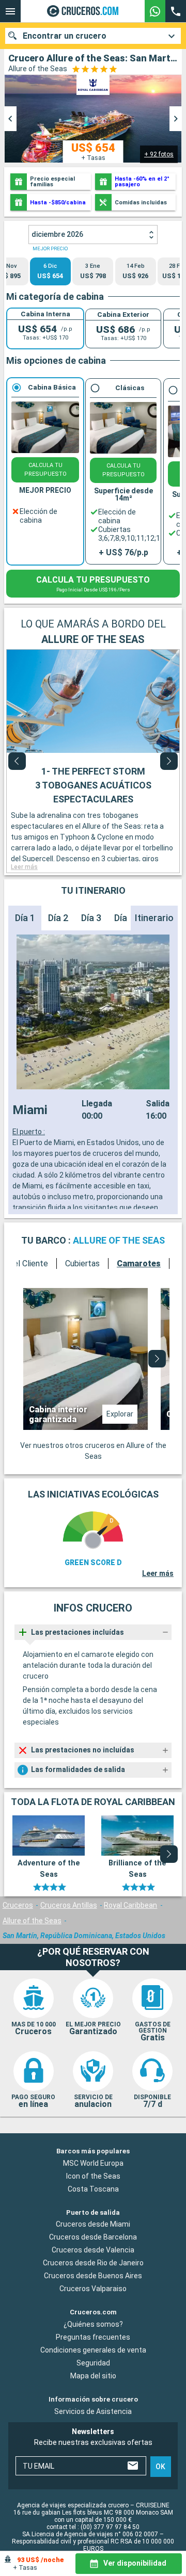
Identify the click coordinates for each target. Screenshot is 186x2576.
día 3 (91, 918)
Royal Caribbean (130, 1905)
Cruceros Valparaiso (93, 2289)
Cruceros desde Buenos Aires (93, 2276)
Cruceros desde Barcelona (93, 2237)
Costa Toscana (93, 2188)
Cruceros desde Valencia (93, 2250)
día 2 (58, 918)
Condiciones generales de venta (93, 2350)
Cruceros (18, 1905)
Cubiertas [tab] (82, 1263)
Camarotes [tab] (139, 1263)
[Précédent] (17, 761)
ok (160, 2466)
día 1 (25, 918)
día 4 (124, 918)
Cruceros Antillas (69, 1905)
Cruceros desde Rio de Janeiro (93, 2263)
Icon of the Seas (93, 2176)
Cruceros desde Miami (93, 2224)
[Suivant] (169, 761)
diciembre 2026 (57, 234)
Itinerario (154, 918)
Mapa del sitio (93, 2376)
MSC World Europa (93, 2163)
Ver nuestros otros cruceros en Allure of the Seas (93, 1451)
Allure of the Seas (32, 1921)
